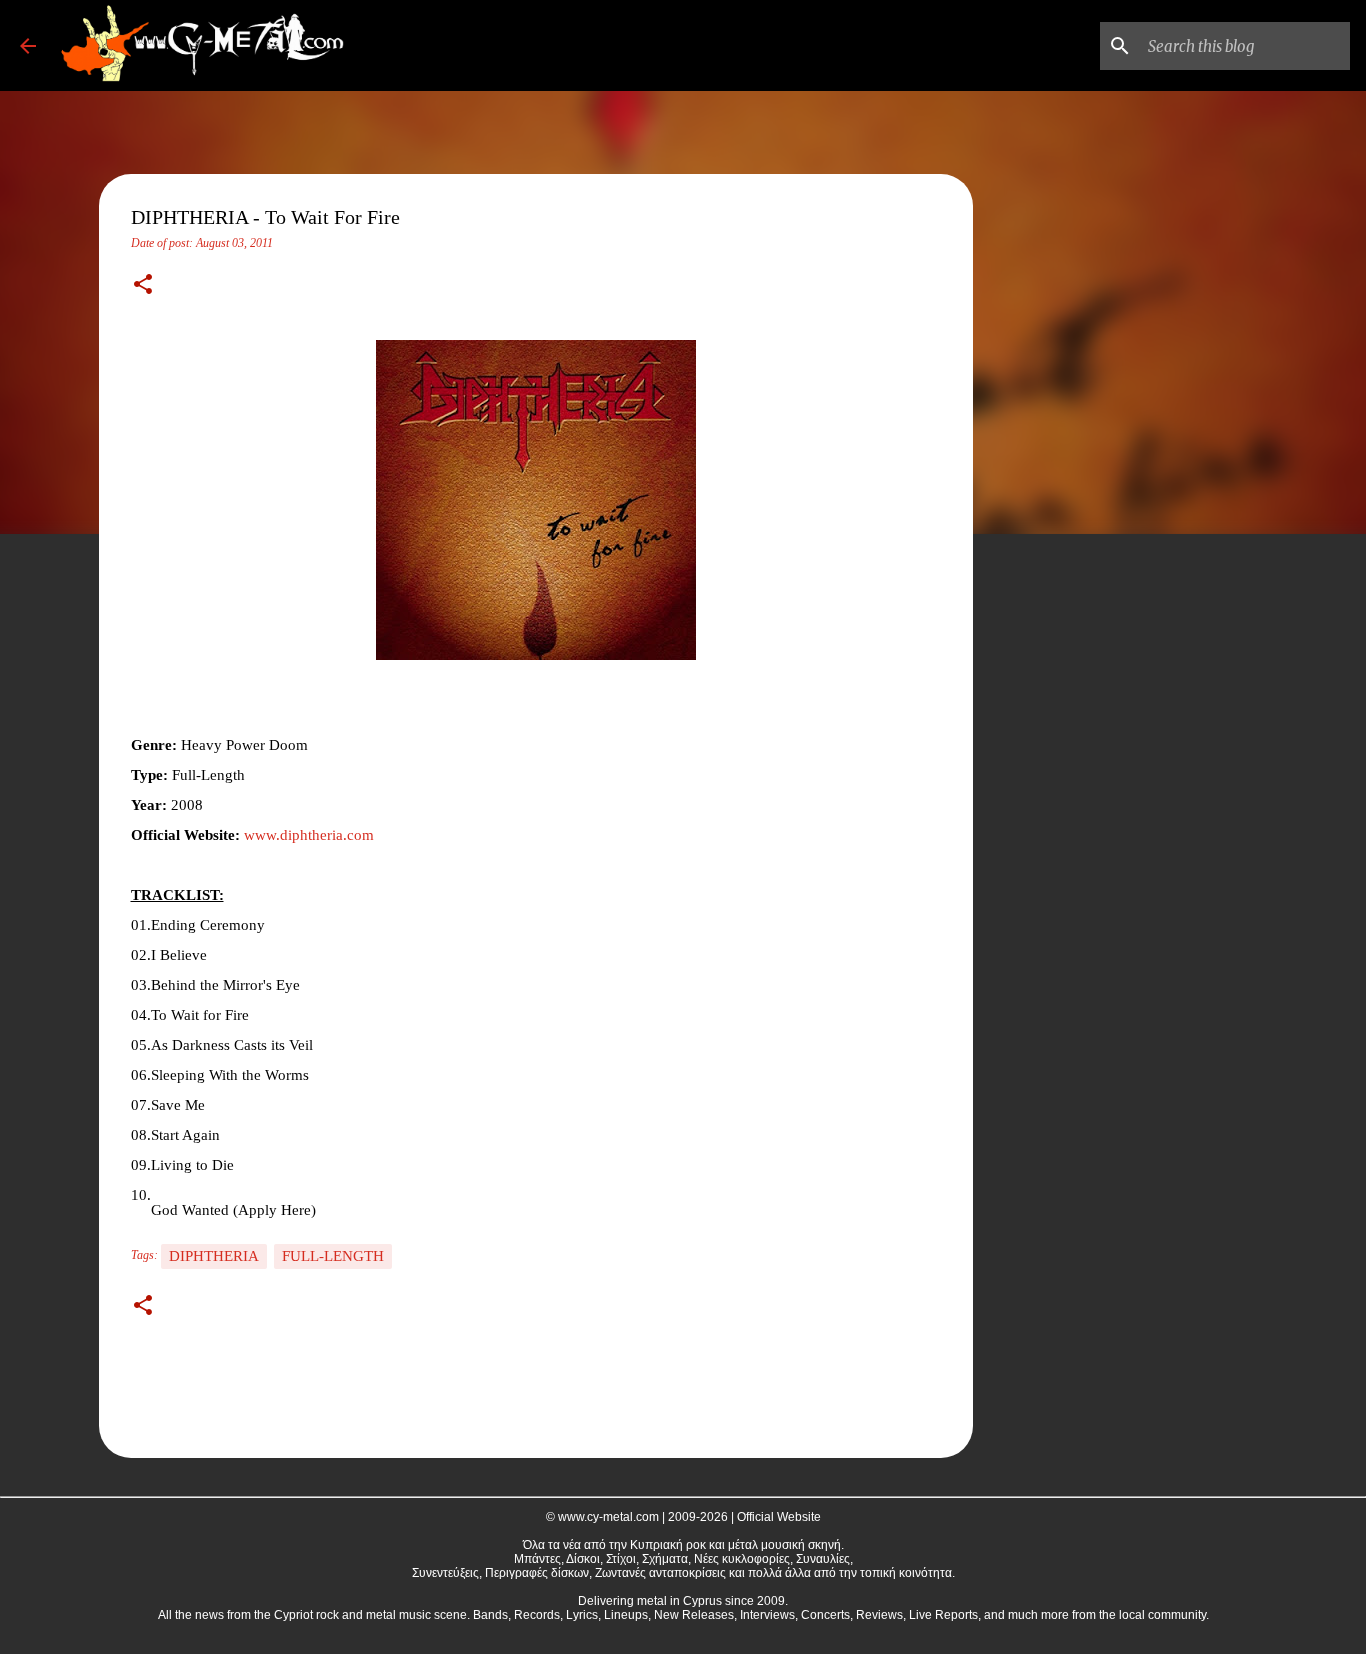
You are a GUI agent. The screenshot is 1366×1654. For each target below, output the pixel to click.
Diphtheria (214, 1256)
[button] (143, 286)
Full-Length (333, 1256)
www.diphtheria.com (309, 835)
